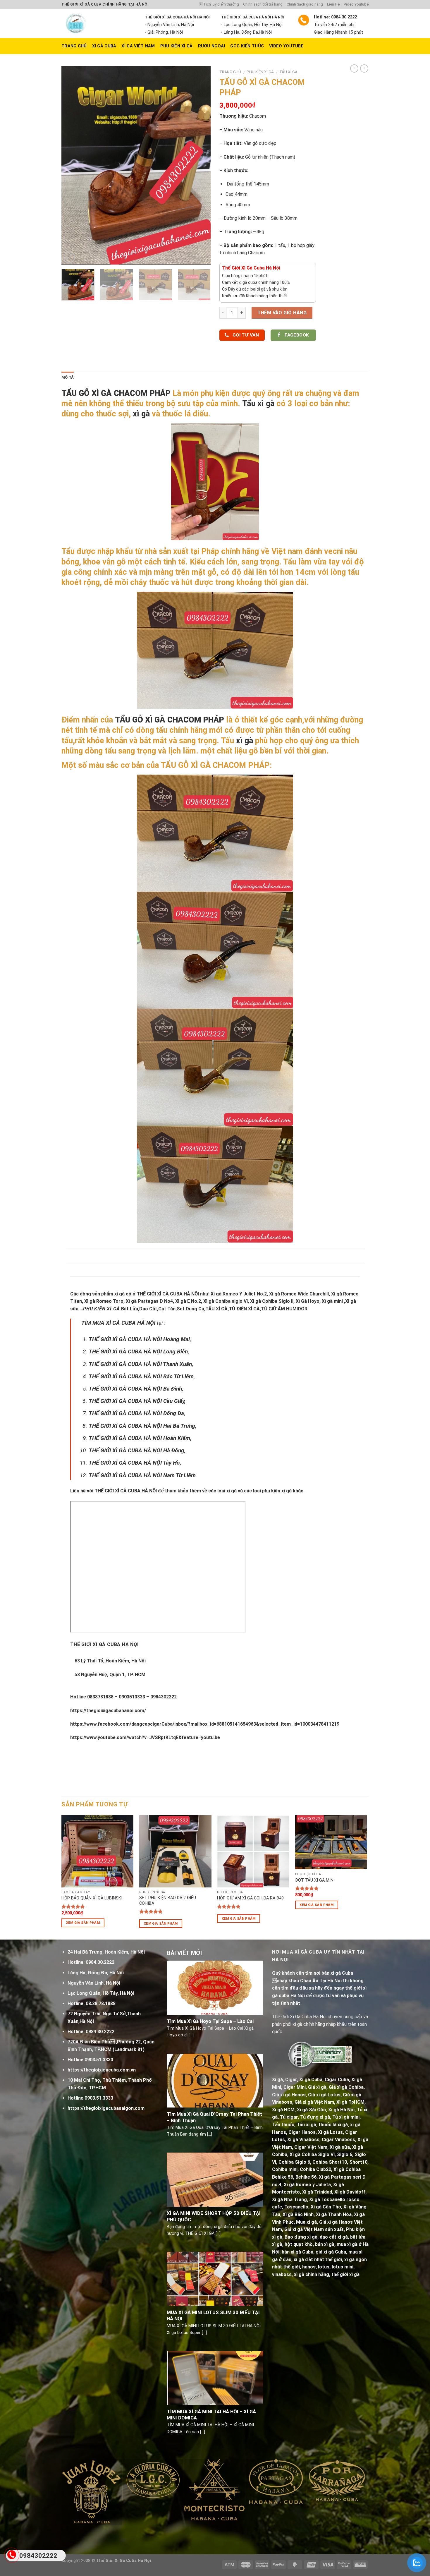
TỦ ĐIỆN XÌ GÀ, (245, 1309)
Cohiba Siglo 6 (294, 2162)
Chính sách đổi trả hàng (263, 4)
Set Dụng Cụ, (191, 1309)
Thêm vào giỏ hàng (282, 313)
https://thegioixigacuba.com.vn (102, 2070)
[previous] (72, 165)
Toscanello (296, 2207)
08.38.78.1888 (101, 2003)
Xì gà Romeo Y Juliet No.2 (239, 1294)
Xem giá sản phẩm (83, 1923)
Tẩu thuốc (283, 2125)
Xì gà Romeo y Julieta (307, 2185)
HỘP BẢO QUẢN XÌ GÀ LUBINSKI (92, 1898)
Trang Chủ (74, 46)
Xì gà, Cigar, (285, 2080)
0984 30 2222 (100, 2032)
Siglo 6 (345, 2154)
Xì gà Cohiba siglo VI (226, 1301)
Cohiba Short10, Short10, (340, 2162)
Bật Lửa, (130, 1309)
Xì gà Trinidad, (318, 2192)
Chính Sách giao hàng (305, 4)
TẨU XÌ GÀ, (217, 1309)
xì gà (141, 414)
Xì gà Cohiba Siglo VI (312, 2154)
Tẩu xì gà (258, 404)
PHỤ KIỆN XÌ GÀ (177, 46)
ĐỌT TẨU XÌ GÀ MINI (315, 1880)
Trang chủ (230, 72)
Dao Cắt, (149, 1309)
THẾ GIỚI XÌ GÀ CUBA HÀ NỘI (168, 1294)
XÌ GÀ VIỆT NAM (138, 46)
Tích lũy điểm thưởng (219, 4)
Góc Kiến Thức (247, 46)
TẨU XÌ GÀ (288, 72)
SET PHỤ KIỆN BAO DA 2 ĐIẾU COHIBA (168, 1901)
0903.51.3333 (99, 2060)
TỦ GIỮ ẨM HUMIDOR (284, 1309)
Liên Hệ (333, 4)
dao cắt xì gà (334, 2237)
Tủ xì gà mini (346, 2117)
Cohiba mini (285, 2169)
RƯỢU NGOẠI (212, 46)
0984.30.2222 (100, 1962)
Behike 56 (306, 2177)
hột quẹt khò (299, 2244)
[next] (200, 165)
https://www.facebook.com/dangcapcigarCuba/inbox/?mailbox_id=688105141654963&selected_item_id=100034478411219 (205, 1724)
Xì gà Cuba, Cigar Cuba (324, 2080)
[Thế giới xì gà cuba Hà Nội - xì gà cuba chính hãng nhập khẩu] (99, 23)
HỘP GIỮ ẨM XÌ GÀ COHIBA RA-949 (250, 1898)
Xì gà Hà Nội (341, 2110)
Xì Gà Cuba (104, 46)
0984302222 (38, 2556)
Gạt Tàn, (167, 1309)
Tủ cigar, (289, 2117)
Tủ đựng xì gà (315, 2117)
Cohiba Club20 (315, 2169)
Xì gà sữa (340, 2147)
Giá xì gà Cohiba (346, 2087)
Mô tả (68, 377)
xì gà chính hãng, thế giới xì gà (327, 2274)
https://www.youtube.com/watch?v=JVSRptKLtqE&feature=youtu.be (145, 1737)
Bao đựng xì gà (301, 2237)
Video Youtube (356, 4)
